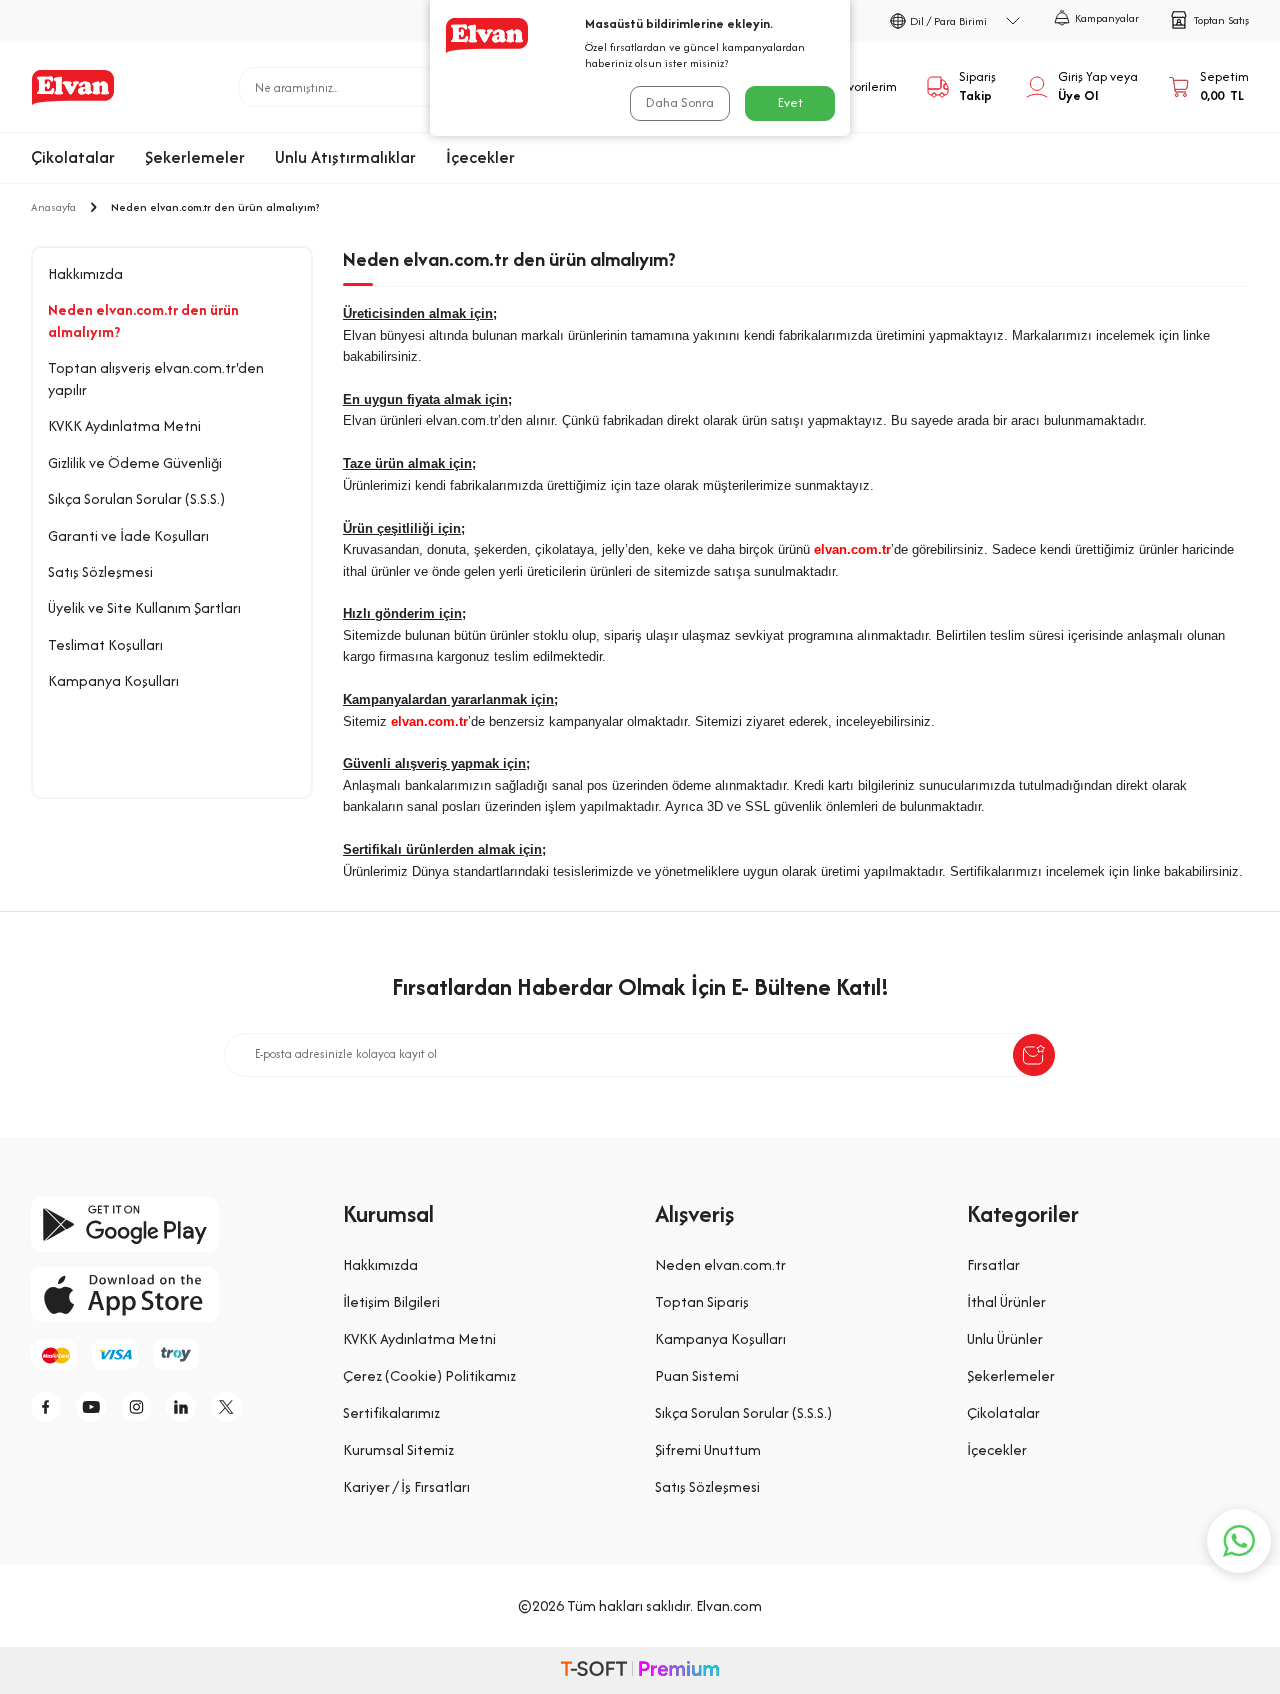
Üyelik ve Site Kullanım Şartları (144, 607)
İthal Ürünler (1006, 1301)
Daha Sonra (680, 102)
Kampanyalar (1107, 18)
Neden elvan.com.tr (720, 1264)
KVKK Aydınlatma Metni (124, 425)
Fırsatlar (993, 1264)
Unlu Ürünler (1005, 1338)
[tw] (231, 1407)
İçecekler (480, 157)
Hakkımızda (85, 273)
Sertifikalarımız (391, 1412)
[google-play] (172, 1224)
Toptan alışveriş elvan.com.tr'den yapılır (156, 378)
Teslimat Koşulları (105, 644)
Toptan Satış (1221, 20)
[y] (96, 1407)
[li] (186, 1407)
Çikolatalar (73, 157)
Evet (790, 102)
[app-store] (172, 1294)
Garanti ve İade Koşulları (128, 535)
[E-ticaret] (640, 1670)
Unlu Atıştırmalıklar (345, 157)
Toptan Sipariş (702, 1301)
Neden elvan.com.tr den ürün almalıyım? (143, 320)
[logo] (73, 87)
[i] (141, 1407)
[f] (51, 1407)
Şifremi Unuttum (708, 1449)
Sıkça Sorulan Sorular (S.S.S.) (136, 498)
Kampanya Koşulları (113, 680)
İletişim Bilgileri (391, 1301)
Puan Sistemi (697, 1375)
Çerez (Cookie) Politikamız (429, 1375)
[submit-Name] (1034, 1055)
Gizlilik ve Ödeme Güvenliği (135, 462)
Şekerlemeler (195, 157)
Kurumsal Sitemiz (398, 1449)
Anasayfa (53, 207)
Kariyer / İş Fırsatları (406, 1486)
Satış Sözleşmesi (100, 571)
